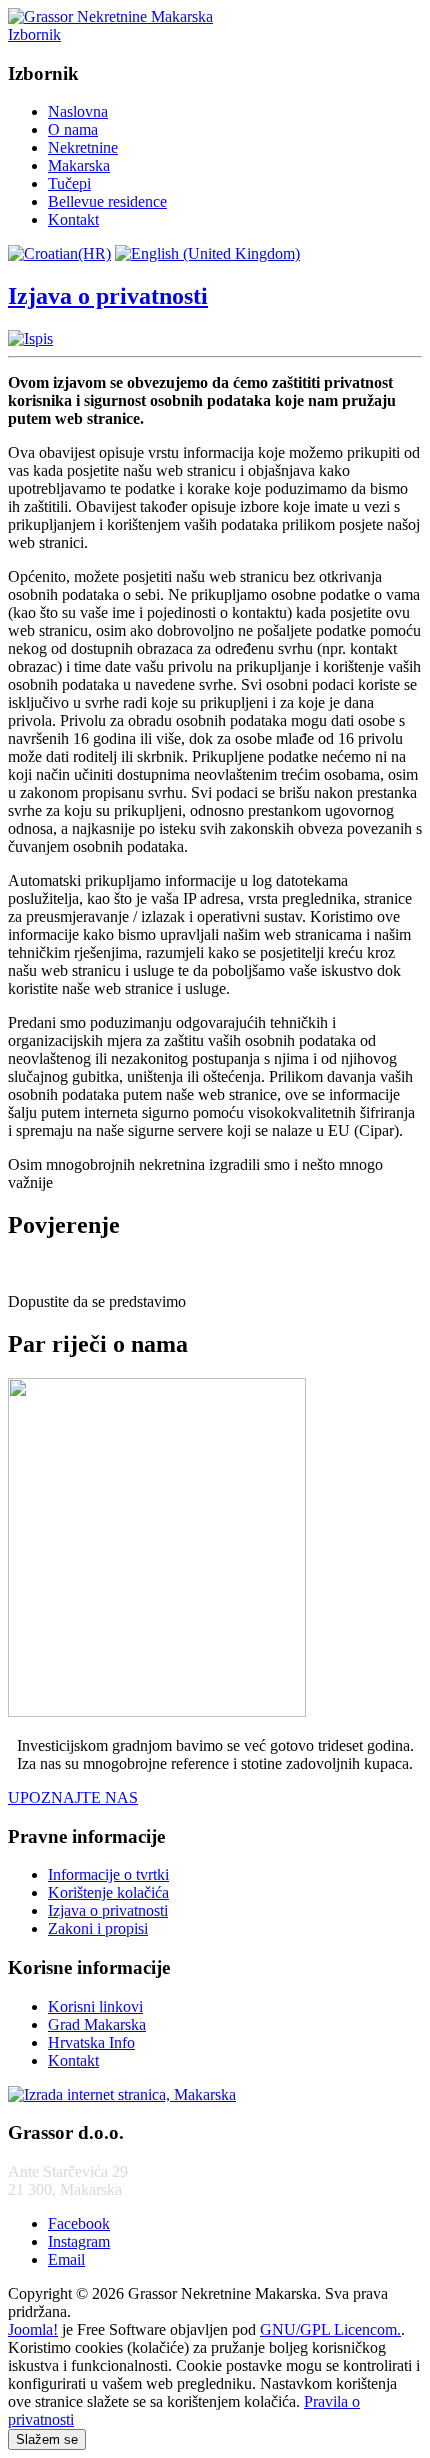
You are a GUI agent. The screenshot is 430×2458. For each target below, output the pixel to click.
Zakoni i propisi (98, 1928)
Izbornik (34, 34)
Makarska (79, 165)
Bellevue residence (107, 201)
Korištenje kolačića (108, 1892)
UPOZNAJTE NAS (73, 1797)
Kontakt (73, 219)
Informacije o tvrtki (108, 1874)
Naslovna (78, 111)
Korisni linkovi (95, 2006)
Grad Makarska (97, 2024)
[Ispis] (30, 338)
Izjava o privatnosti (108, 296)
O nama (73, 129)
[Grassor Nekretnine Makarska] (110, 16)
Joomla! (33, 2329)
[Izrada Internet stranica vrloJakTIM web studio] (122, 2094)
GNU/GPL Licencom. (330, 2329)
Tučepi (69, 183)
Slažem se (47, 2439)
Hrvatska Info (91, 2042)
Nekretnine (83, 147)
